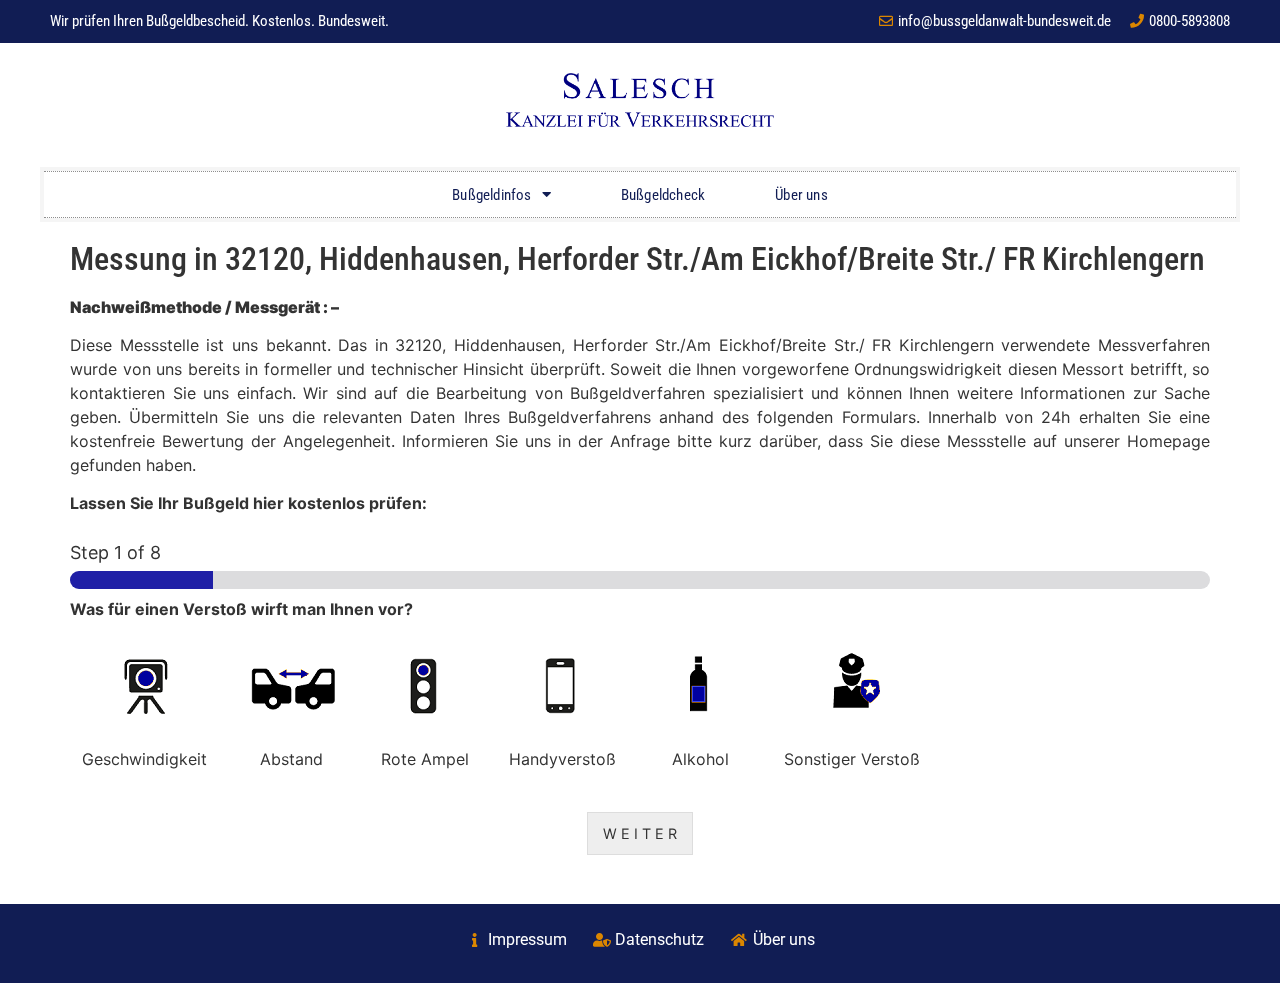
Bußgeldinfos (491, 195)
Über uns (801, 195)
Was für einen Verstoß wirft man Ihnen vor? (241, 609)
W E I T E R (640, 833)
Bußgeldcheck (663, 195)
